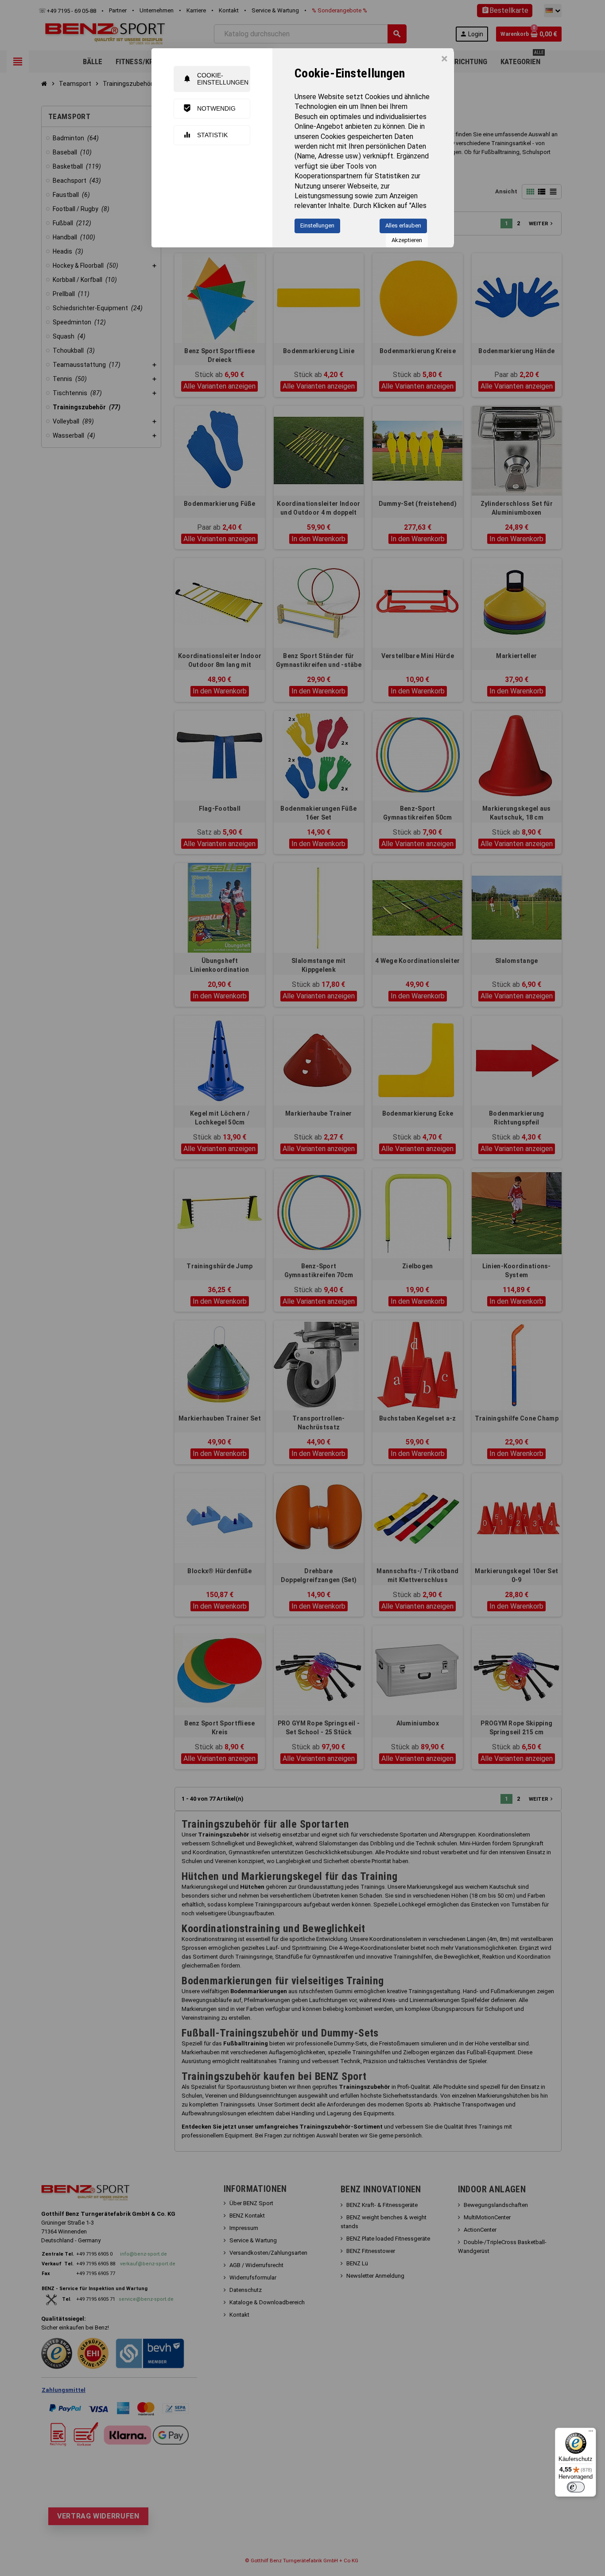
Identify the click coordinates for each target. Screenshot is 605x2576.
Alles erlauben (403, 225)
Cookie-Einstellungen (216, 79)
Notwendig (209, 108)
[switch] (576, 2487)
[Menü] (591, 2433)
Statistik (205, 135)
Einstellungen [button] (317, 225)
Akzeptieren (407, 240)
